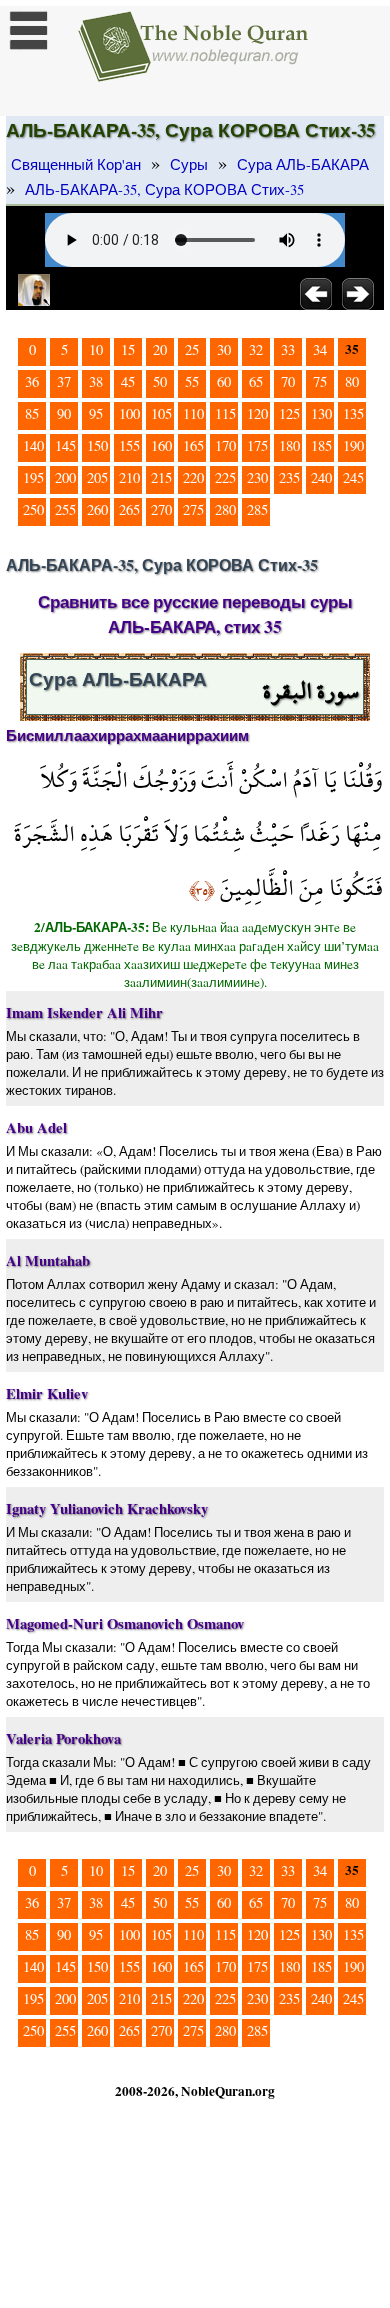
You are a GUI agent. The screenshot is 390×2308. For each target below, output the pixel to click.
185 (321, 445)
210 (129, 477)
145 (65, 445)
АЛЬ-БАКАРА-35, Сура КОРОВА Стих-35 (164, 189)
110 (193, 413)
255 (65, 509)
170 (225, 445)
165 (193, 445)
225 (225, 477)
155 (129, 445)
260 (97, 509)
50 (160, 381)
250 (33, 509)
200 (65, 477)
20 (160, 349)
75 (320, 381)
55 (192, 381)
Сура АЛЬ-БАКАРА (303, 164)
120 (257, 413)
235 (289, 477)
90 (64, 413)
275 (193, 509)
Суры (189, 164)
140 (33, 445)
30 (224, 349)
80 (352, 381)
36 (32, 381)
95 (96, 413)
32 (256, 349)
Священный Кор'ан (76, 164)
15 (128, 349)
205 (97, 477)
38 (96, 381)
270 (161, 509)
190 (353, 445)
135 (353, 413)
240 (321, 477)
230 (257, 477)
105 (161, 413)
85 (32, 413)
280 (225, 509)
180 (289, 445)
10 (96, 349)
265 (129, 509)
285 (257, 509)
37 (64, 381)
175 (257, 445)
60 (224, 381)
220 (193, 477)
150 (97, 445)
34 (320, 349)
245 (353, 477)
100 (129, 413)
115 (225, 413)
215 (161, 477)
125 (289, 413)
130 (321, 413)
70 (288, 381)
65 (256, 381)
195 (33, 477)
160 (161, 445)
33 (288, 349)
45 (128, 381)
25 (192, 349)
